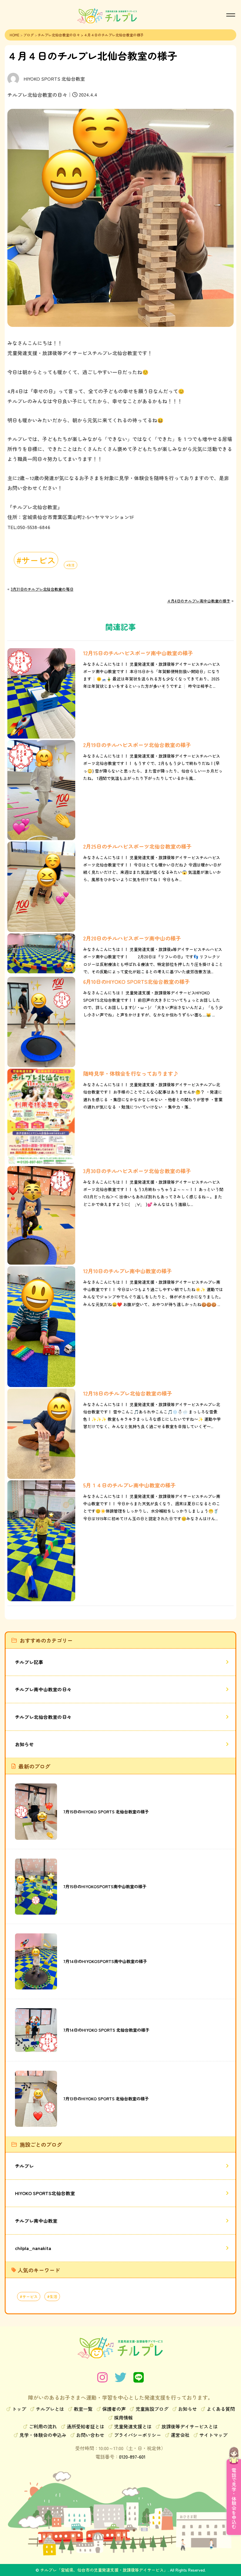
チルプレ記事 (29, 1662)
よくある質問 (221, 2409)
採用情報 (123, 2418)
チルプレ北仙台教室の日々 (59, 35)
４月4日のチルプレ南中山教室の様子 (199, 601)
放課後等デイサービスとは (190, 2426)
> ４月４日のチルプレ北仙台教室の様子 (112, 35)
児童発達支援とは (133, 2426)
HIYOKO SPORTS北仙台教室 (45, 2193)
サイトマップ (213, 2435)
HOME (15, 35)
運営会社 (180, 2435)
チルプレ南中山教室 (36, 2221)
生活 (71, 565)
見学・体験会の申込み (43, 2435)
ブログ (29, 35)
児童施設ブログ (152, 2409)
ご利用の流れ (43, 2426)
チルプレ (24, 2166)
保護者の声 (114, 2409)
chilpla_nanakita (33, 2248)
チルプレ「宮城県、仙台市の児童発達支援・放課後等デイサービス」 (104, 2570)
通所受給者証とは (86, 2426)
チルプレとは (50, 2409)
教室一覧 (83, 2409)
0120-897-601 (132, 2457)
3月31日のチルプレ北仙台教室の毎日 (42, 589)
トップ (19, 2409)
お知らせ (24, 1744)
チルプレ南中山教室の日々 (43, 1689)
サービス (39, 560)
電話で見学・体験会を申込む (234, 2499)
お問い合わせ (90, 2435)
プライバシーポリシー (138, 2435)
